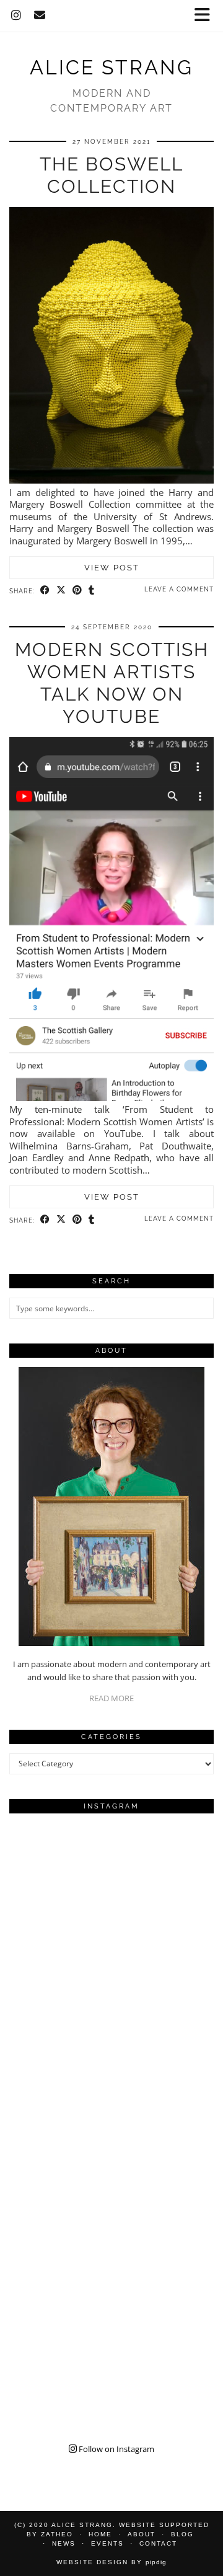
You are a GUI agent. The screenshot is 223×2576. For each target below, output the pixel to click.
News (64, 2543)
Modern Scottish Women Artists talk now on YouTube (112, 683)
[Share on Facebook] (45, 590)
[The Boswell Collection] (111, 480)
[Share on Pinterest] (77, 590)
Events (107, 2543)
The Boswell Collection (111, 175)
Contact (158, 2543)
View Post (112, 568)
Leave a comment (179, 589)
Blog (182, 2534)
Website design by (111, 2562)
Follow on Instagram (116, 2449)
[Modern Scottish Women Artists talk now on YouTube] (111, 1097)
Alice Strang (111, 68)
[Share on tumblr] (92, 590)
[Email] (40, 15)
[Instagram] (16, 15)
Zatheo (57, 2534)
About (142, 2534)
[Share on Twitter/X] (61, 590)
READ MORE (111, 1698)
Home (100, 2534)
